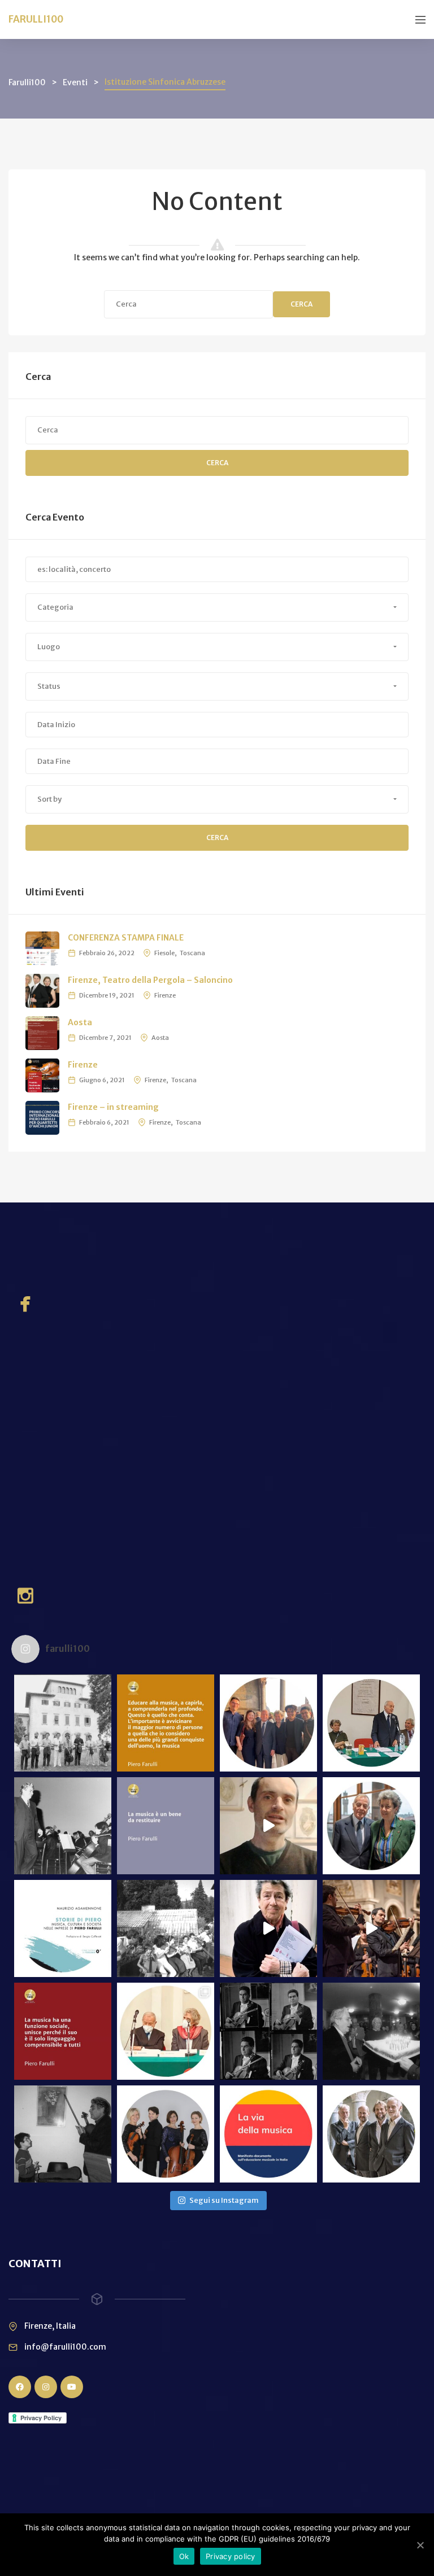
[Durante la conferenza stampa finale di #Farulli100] (371, 1826)
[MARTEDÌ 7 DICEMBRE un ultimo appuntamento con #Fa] (371, 2134)
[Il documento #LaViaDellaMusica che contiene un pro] (268, 2134)
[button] (217, 607)
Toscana (192, 953)
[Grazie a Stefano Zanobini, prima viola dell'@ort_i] (268, 1826)
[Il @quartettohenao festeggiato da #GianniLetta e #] (268, 1723)
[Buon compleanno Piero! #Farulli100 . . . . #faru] (371, 2031)
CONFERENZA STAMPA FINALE (126, 938)
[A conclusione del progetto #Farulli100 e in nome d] (166, 1723)
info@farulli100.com (65, 2347)
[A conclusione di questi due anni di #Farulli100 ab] (268, 1928)
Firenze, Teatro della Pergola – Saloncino (150, 980)
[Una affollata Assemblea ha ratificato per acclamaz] (371, 1723)
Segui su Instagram (224, 2200)
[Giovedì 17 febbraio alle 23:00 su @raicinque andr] (268, 2031)
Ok (184, 2556)
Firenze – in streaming (113, 1107)
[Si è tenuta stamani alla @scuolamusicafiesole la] (166, 2031)
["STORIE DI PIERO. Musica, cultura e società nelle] (63, 1928)
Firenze (165, 995)
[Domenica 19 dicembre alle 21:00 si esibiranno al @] (166, 2134)
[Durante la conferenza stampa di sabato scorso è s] (371, 1928)
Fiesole (164, 953)
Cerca (301, 304)
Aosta (80, 1022)
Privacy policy (231, 2556)
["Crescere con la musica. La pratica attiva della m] (63, 2031)
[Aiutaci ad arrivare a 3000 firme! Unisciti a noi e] (63, 1723)
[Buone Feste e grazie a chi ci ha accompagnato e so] (63, 2134)
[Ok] (420, 2545)
